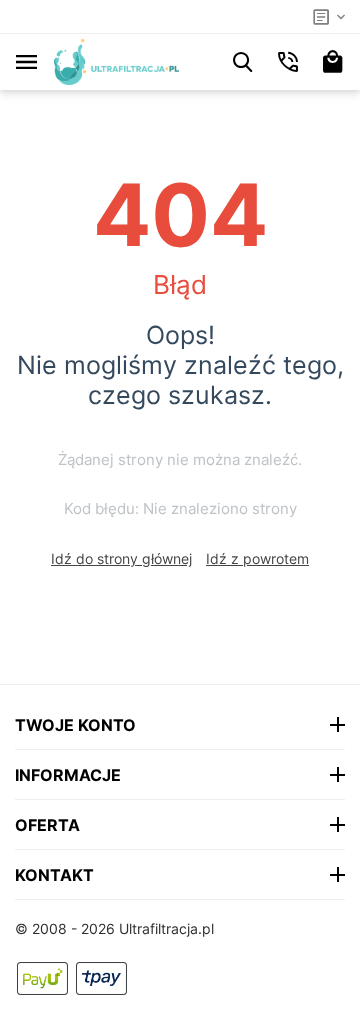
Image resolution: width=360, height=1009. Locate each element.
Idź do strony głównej (121, 558)
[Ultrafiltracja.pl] (116, 60)
